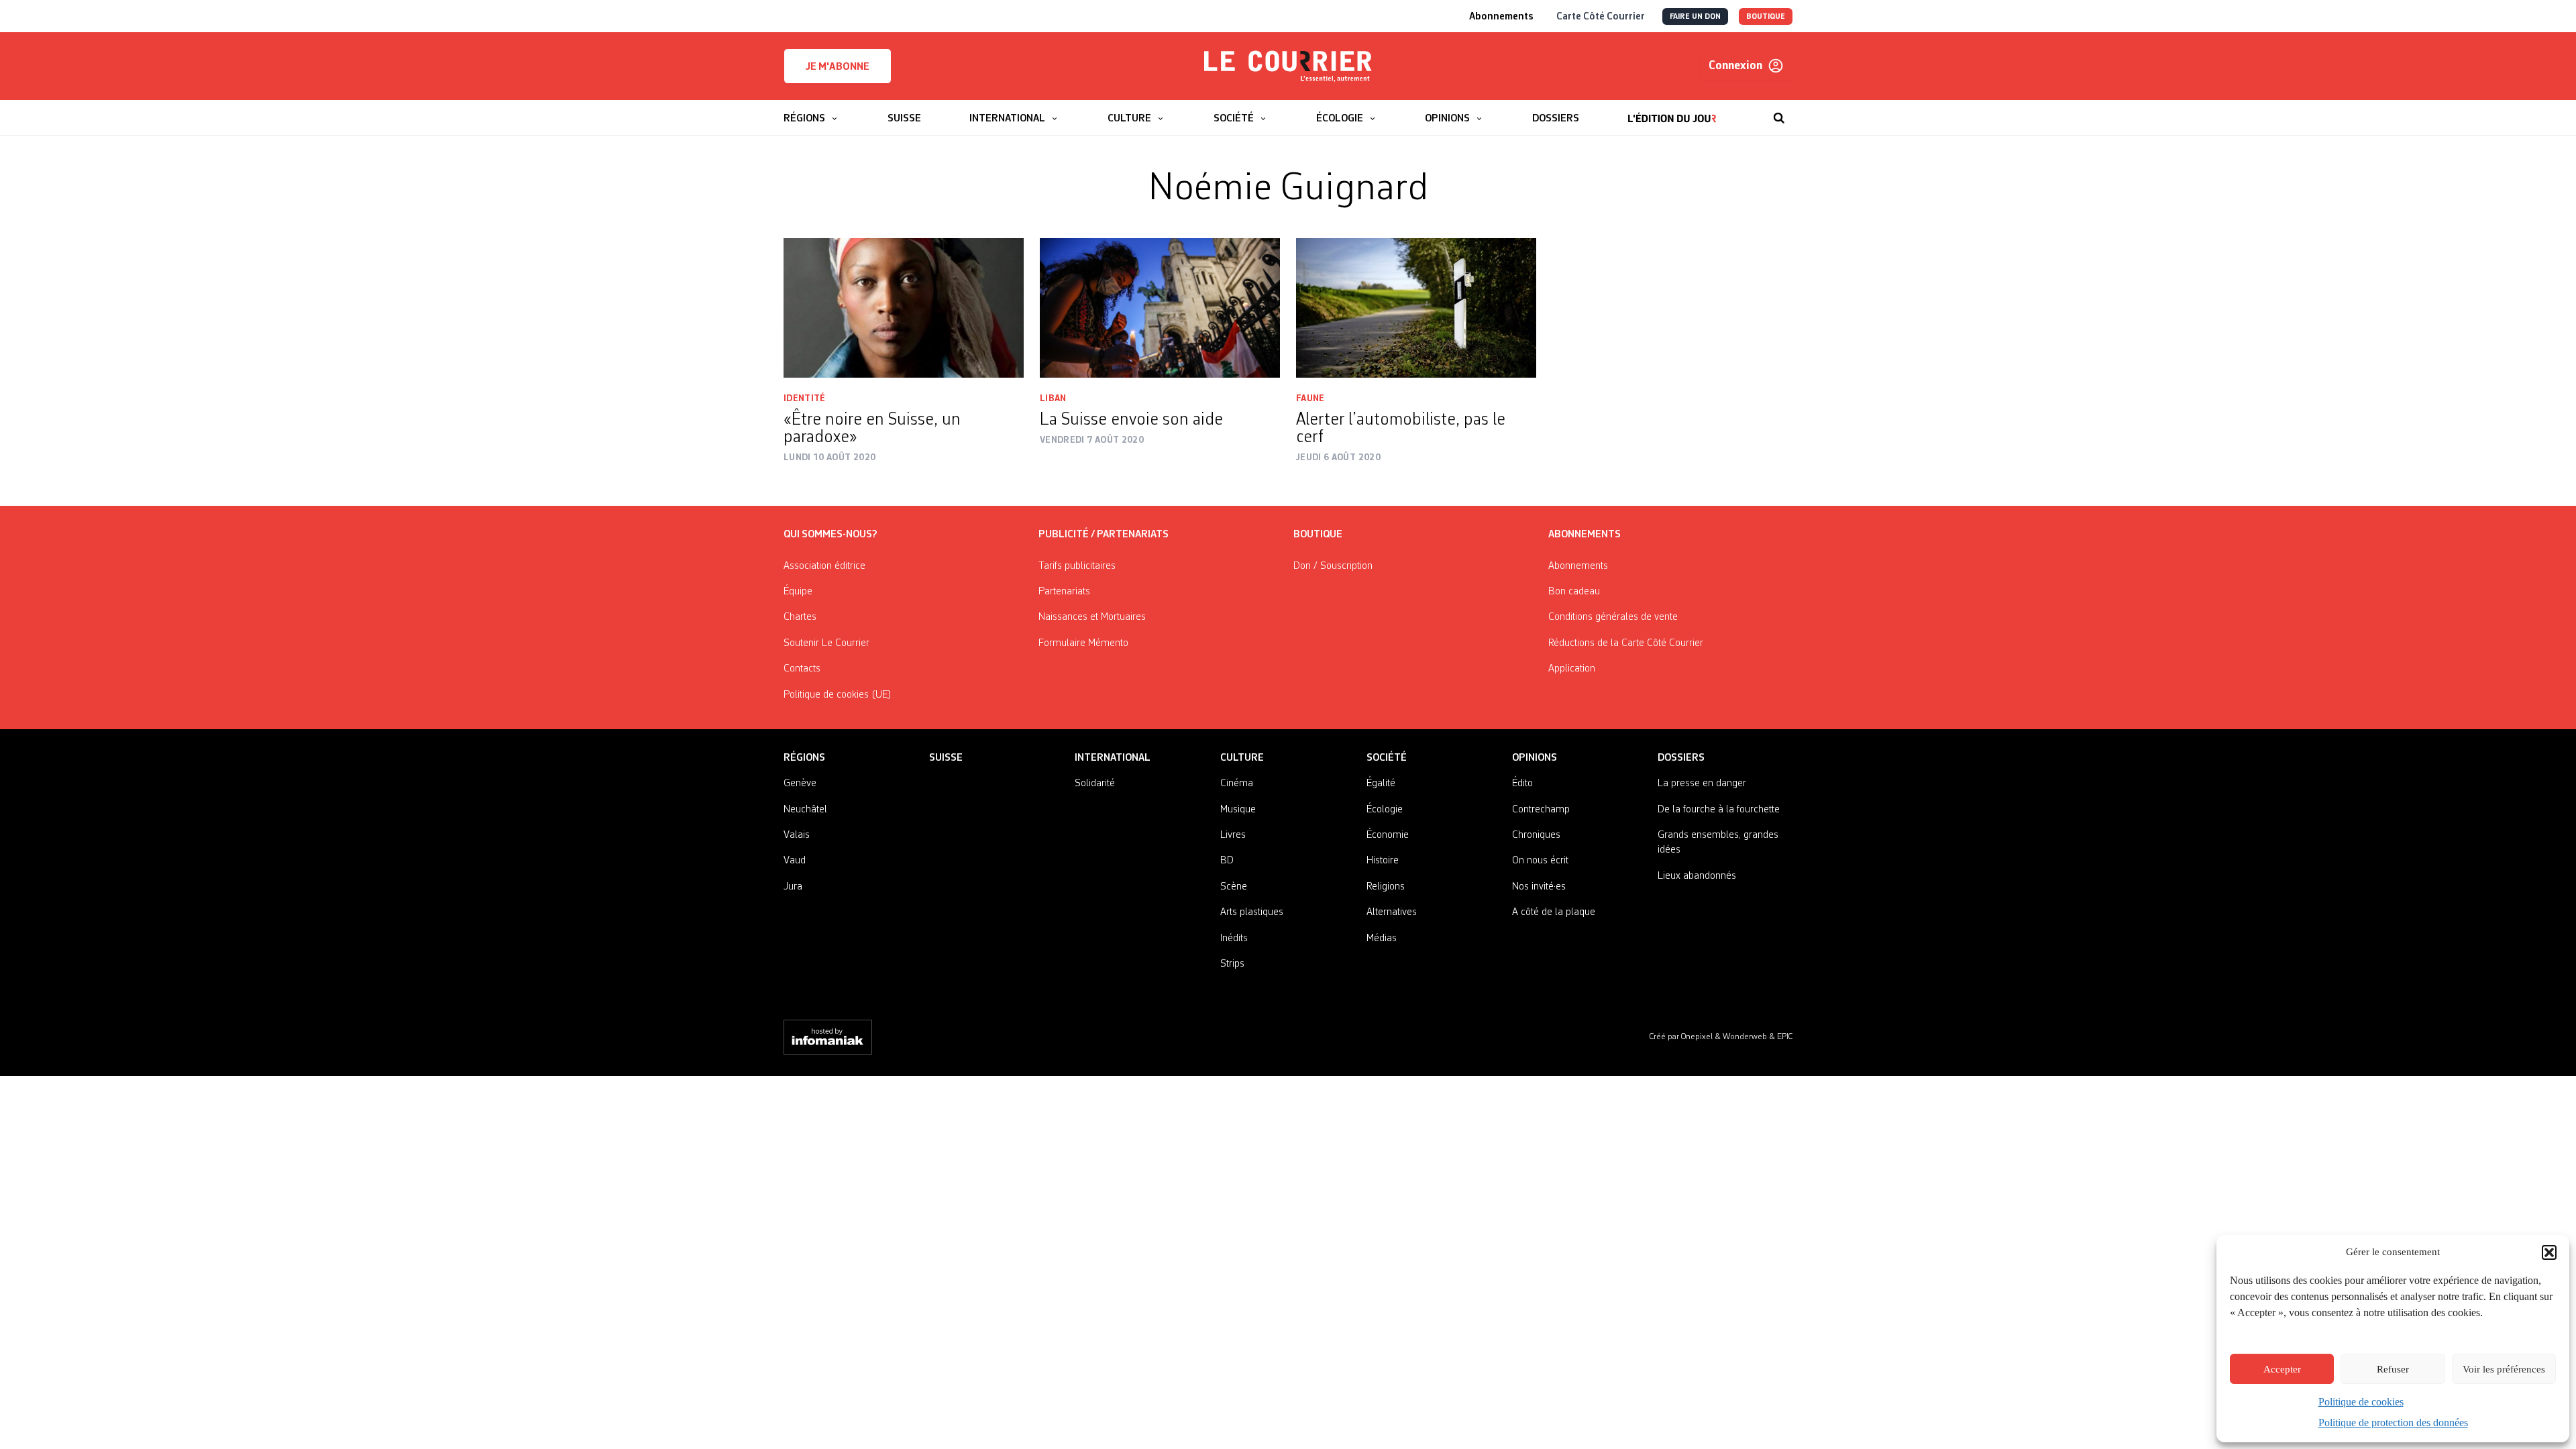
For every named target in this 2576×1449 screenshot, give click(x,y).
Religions (1386, 887)
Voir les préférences (2504, 1369)
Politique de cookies (2361, 1402)
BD (1227, 861)
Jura (793, 887)
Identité (805, 398)
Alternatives (1392, 912)
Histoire (1383, 861)
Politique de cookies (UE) (838, 695)
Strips (1232, 964)
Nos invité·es (1539, 887)
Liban (1053, 398)
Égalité (1381, 784)
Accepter (2282, 1369)
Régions (804, 758)
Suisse (946, 758)
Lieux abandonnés (1697, 876)
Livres (1233, 835)
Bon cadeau (1574, 592)
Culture (1242, 758)
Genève (800, 784)
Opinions (1535, 758)
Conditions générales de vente (1613, 617)
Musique (1238, 810)
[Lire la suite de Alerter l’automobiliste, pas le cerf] (1416, 308)
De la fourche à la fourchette (1719, 810)
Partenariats (1064, 592)
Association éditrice (824, 566)
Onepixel (1698, 1037)
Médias (1382, 938)
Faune (1310, 398)
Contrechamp (1541, 810)
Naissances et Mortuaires (1092, 617)
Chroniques (1536, 835)
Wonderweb (1746, 1037)
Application (1572, 669)
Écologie (1385, 810)
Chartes (800, 617)
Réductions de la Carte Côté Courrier (1626, 643)
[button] (2549, 1252)
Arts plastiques (1252, 912)
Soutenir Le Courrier (826, 643)
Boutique (1318, 535)
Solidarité (1095, 784)
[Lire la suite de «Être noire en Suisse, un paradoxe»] (904, 308)
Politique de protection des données (2393, 1423)
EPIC (1785, 1037)
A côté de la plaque (1554, 912)
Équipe (798, 592)
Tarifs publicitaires (1077, 566)
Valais (797, 835)
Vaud (795, 861)
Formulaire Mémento (1083, 643)
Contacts (802, 669)
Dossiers (1681, 758)
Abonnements (1578, 566)
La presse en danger (1702, 784)
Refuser (2393, 1369)
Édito (1522, 784)
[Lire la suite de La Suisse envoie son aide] (1160, 308)
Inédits (1234, 938)
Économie (1388, 835)
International (1113, 758)
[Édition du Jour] (1672, 111)
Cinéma (1237, 784)
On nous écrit (1540, 861)
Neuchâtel (805, 810)
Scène (1234, 887)
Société (1387, 758)
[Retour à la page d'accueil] (1288, 66)
